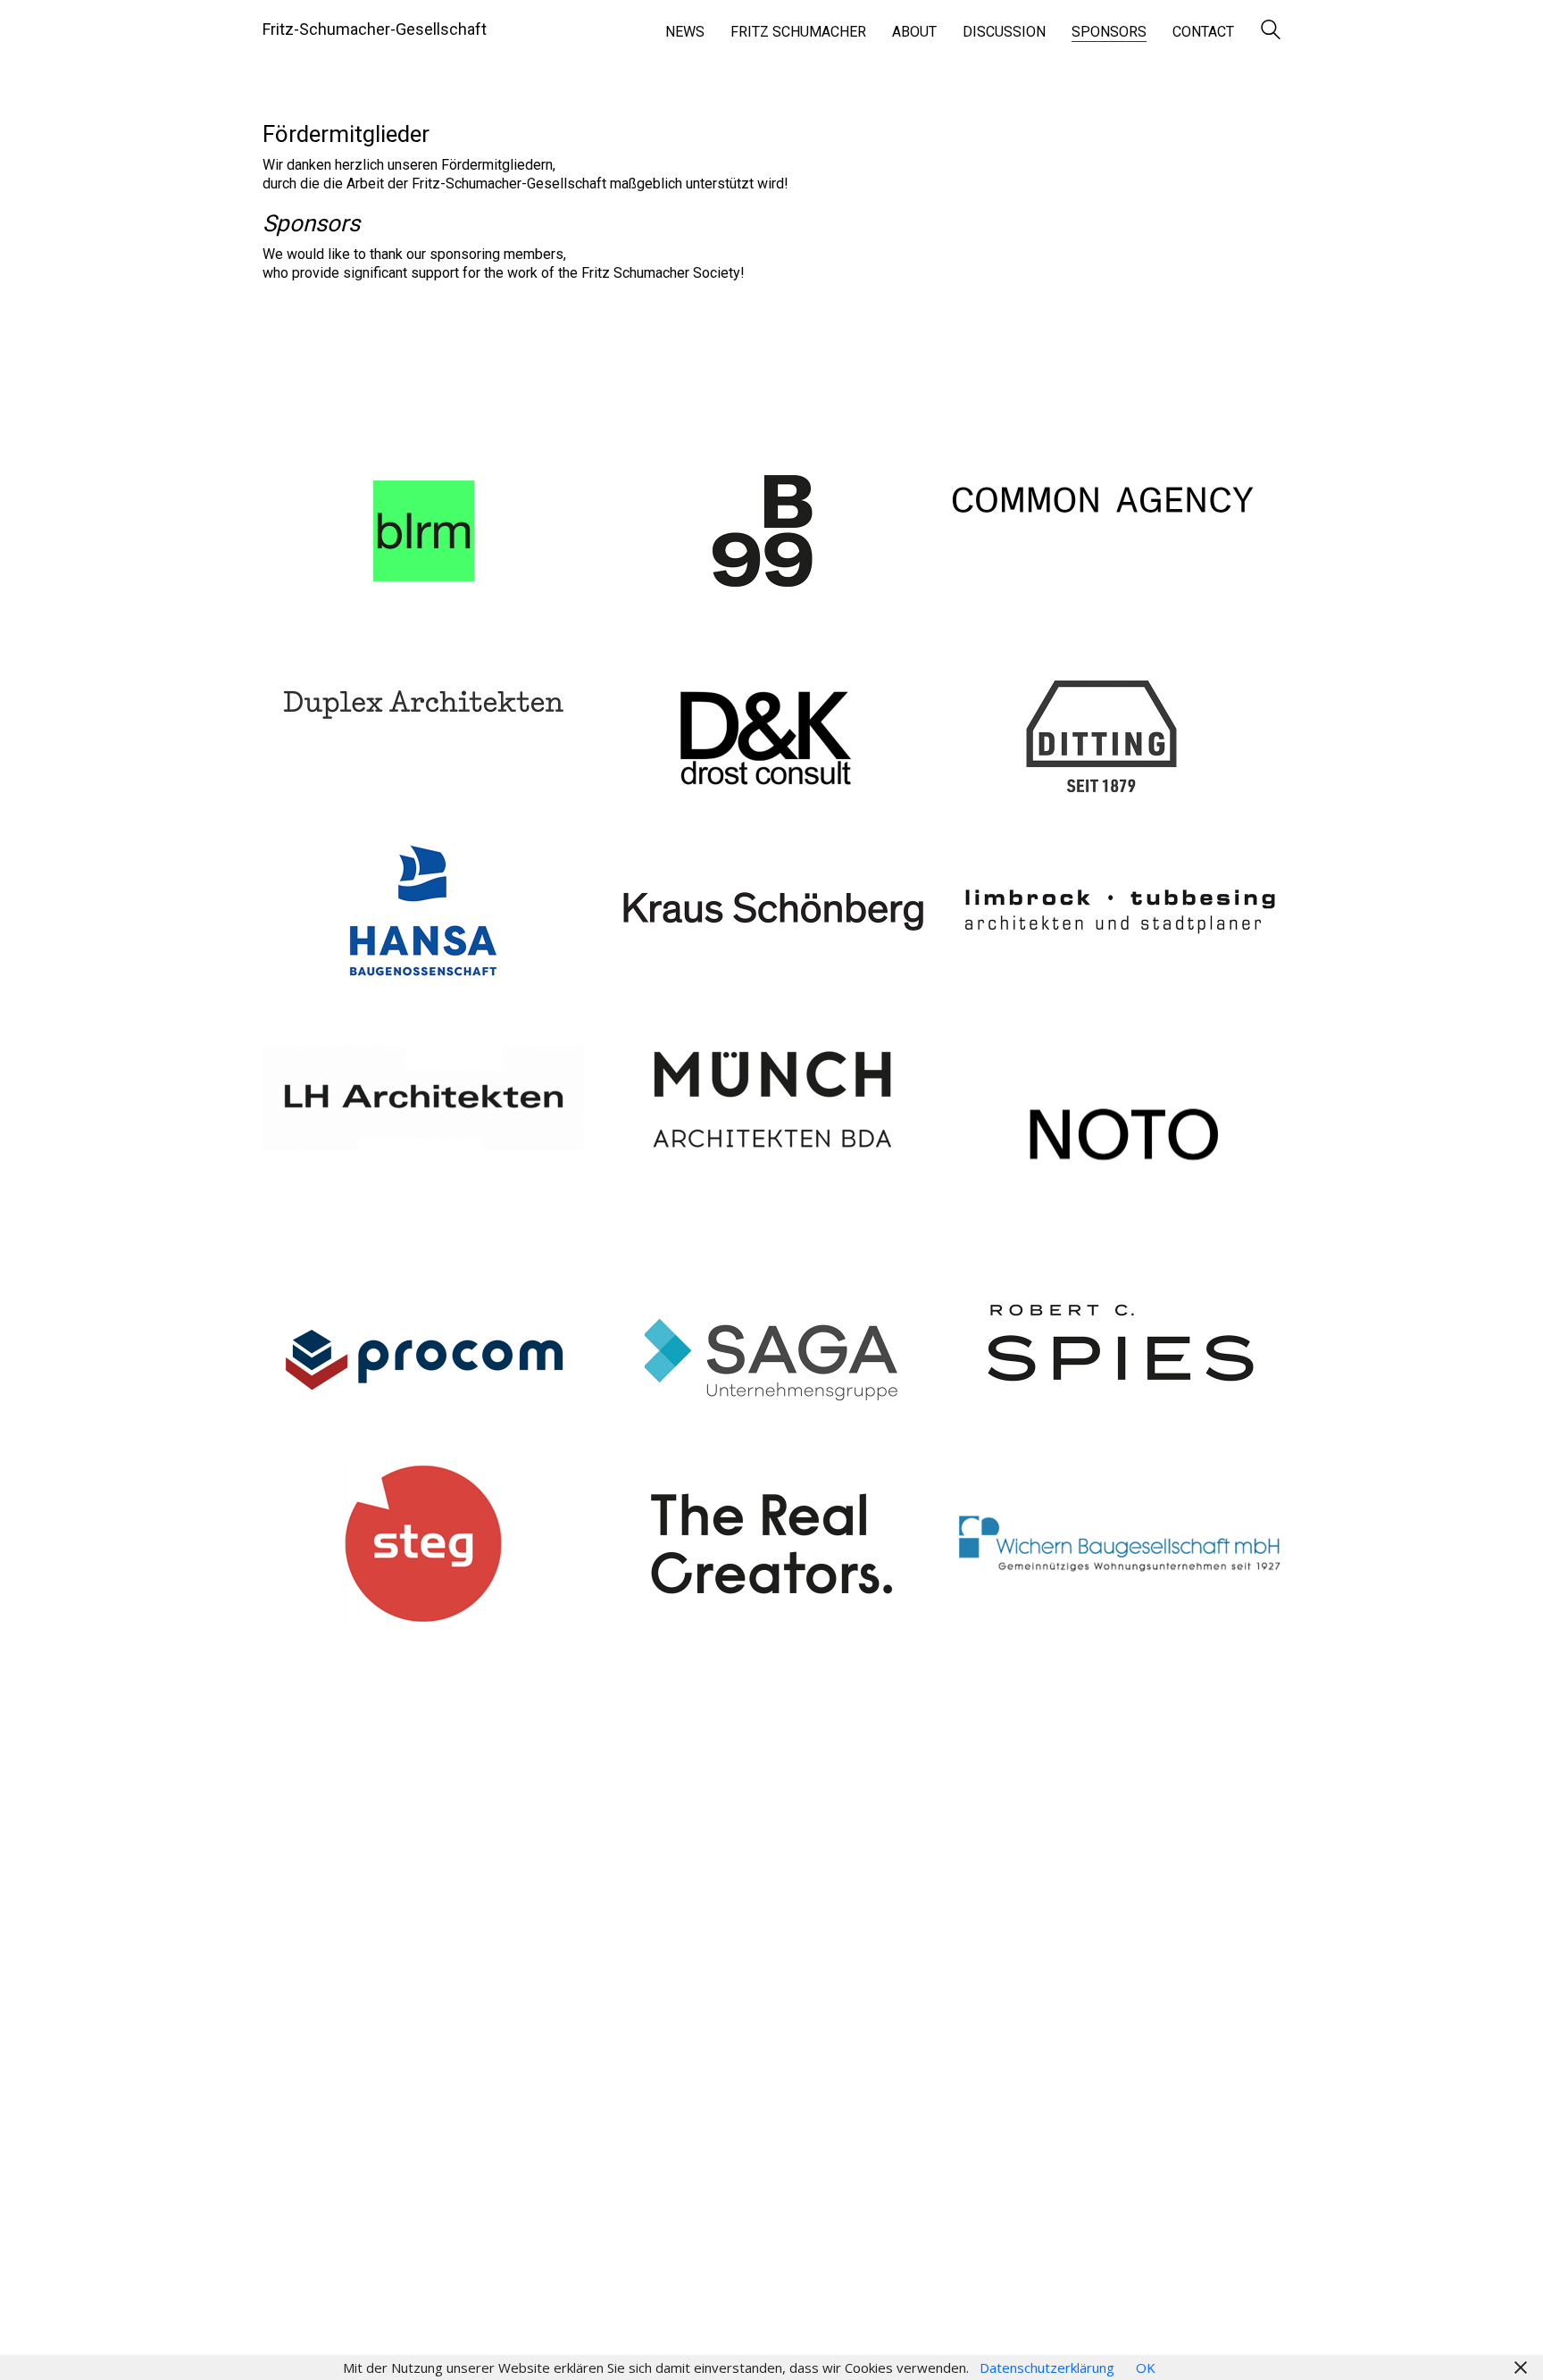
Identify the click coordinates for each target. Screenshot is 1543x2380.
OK (1146, 2367)
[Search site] (1271, 31)
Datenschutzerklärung (1047, 2367)
